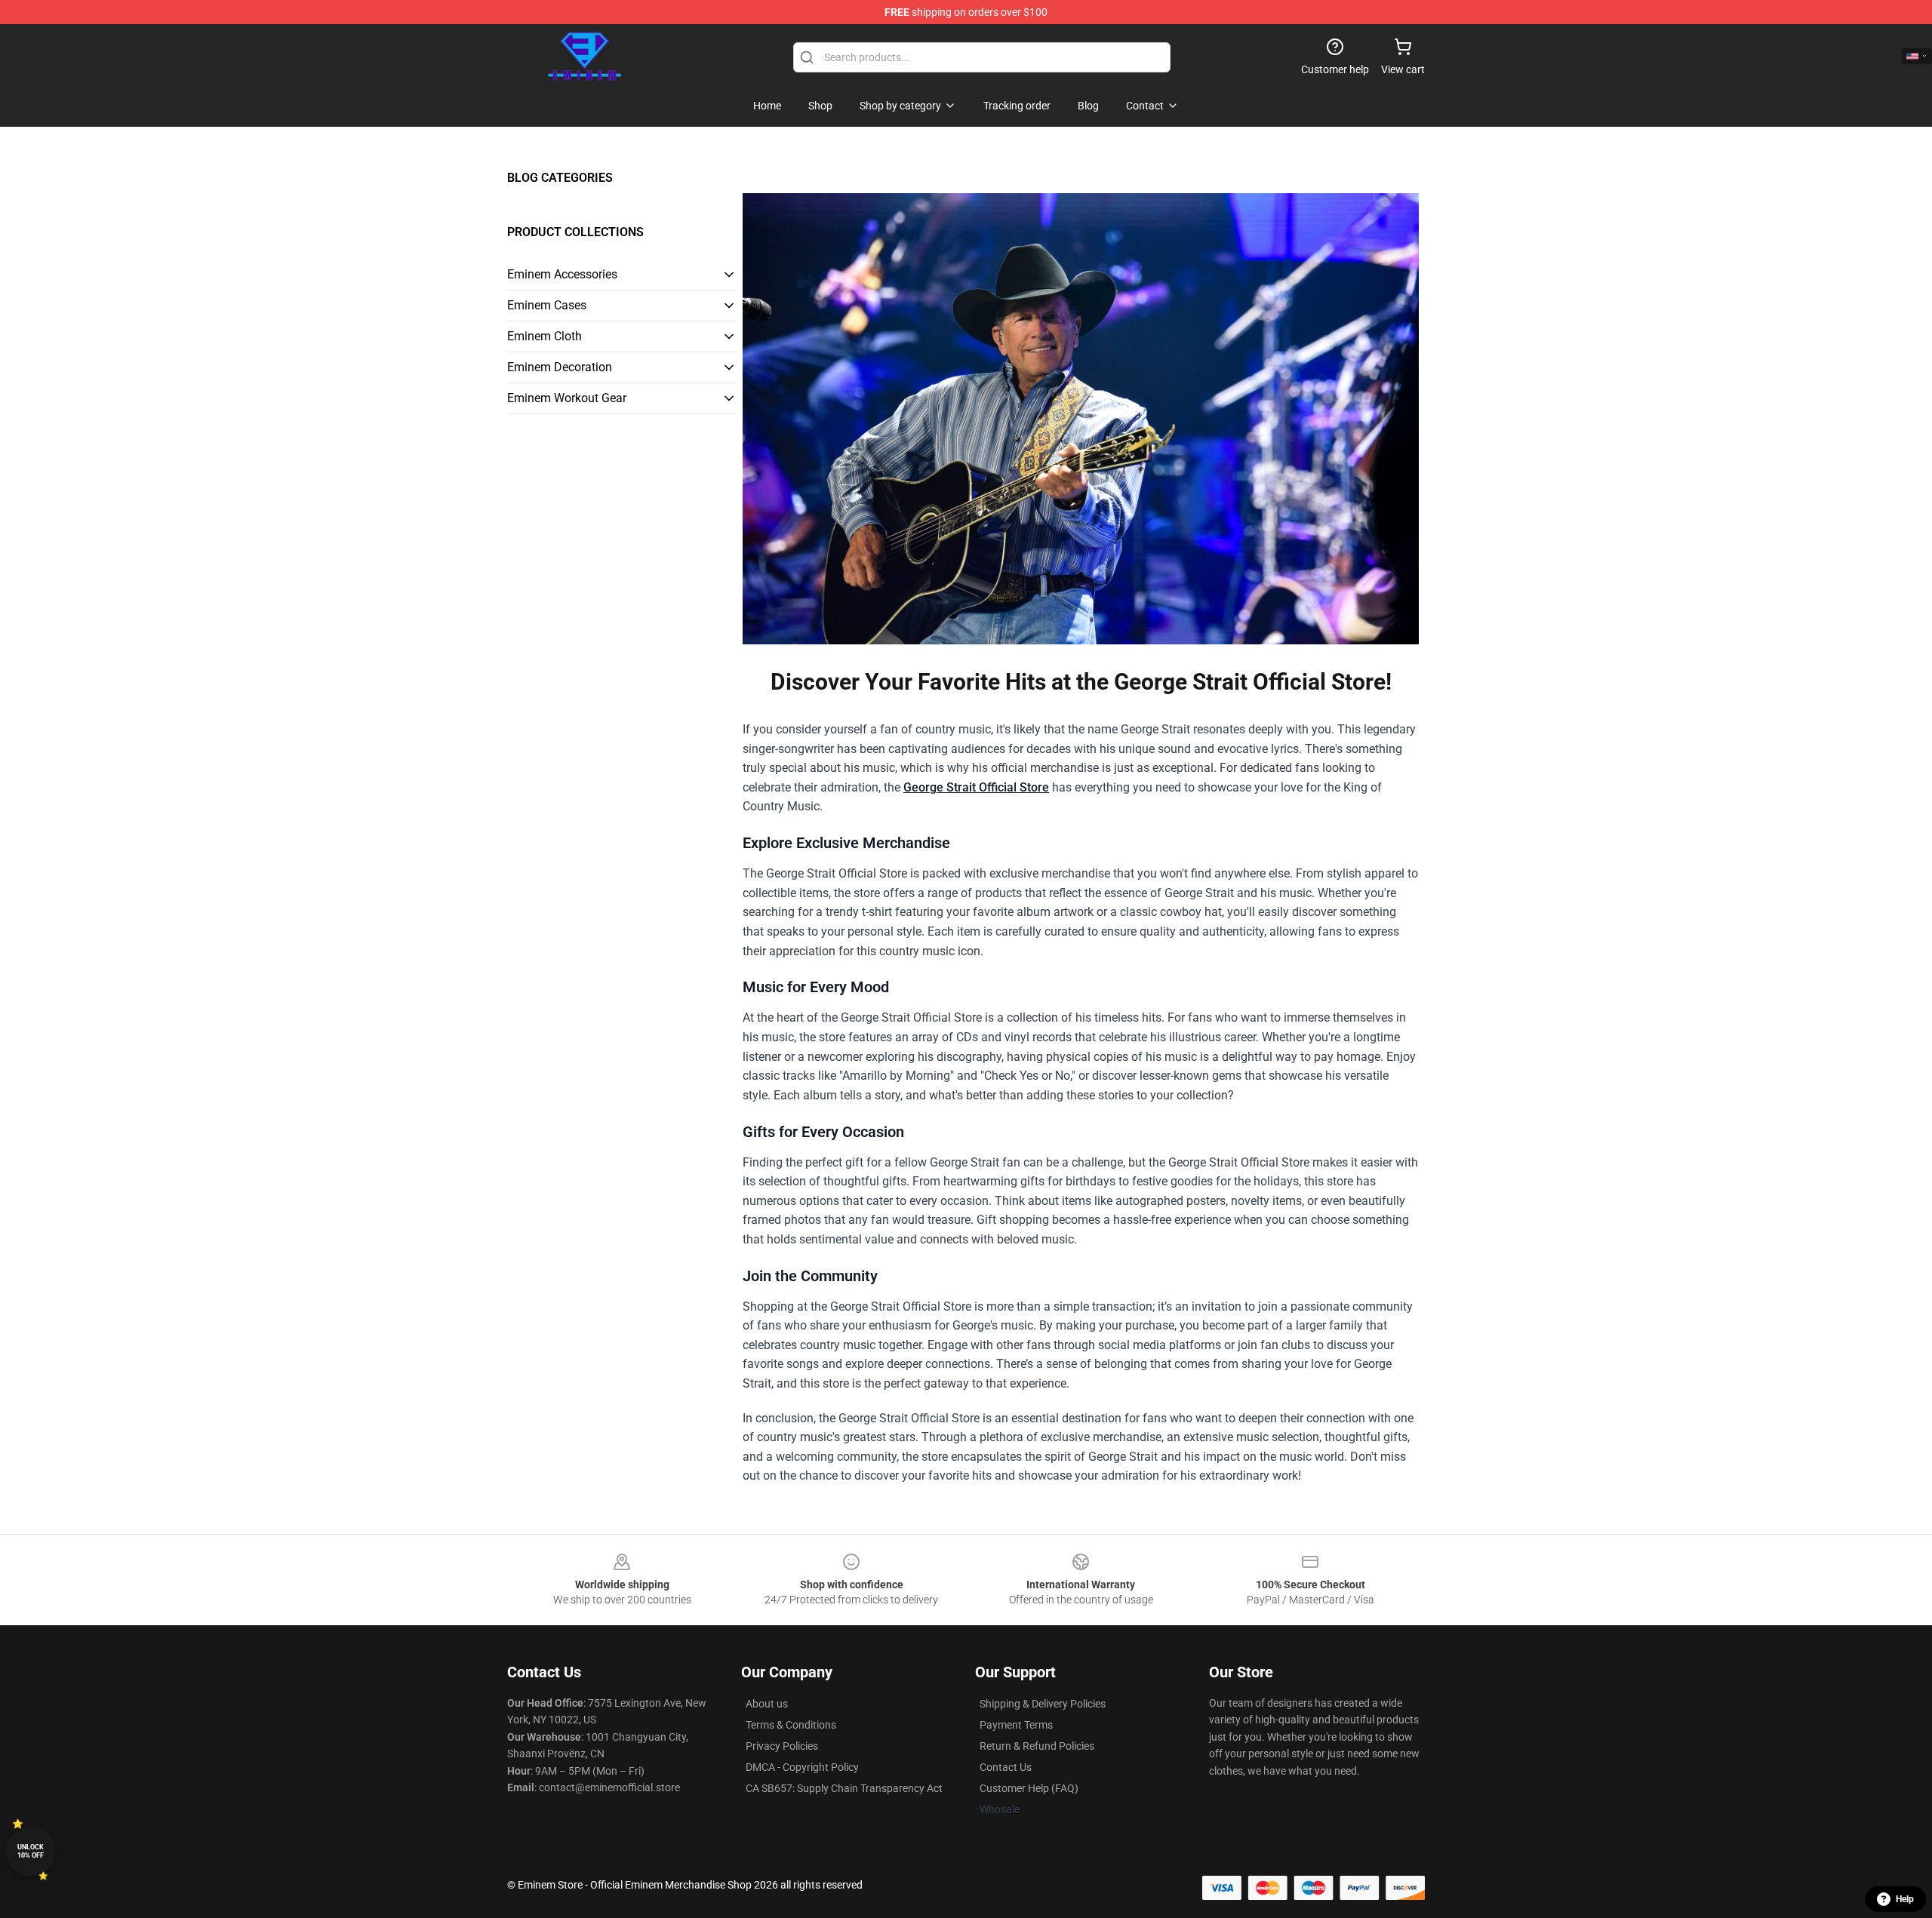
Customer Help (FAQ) (1029, 1788)
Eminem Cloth (545, 336)
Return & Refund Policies (1037, 1746)
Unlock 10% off (31, 1851)
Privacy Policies (782, 1746)
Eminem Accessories (562, 274)
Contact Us (1006, 1767)
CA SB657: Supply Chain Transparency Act (844, 1788)
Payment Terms (1016, 1725)
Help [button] (1905, 1899)
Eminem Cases (547, 305)
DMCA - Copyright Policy (802, 1767)
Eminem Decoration (560, 367)
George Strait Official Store (976, 787)
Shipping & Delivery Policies (1043, 1704)
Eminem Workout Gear (567, 398)
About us (767, 1704)
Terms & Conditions (791, 1725)
